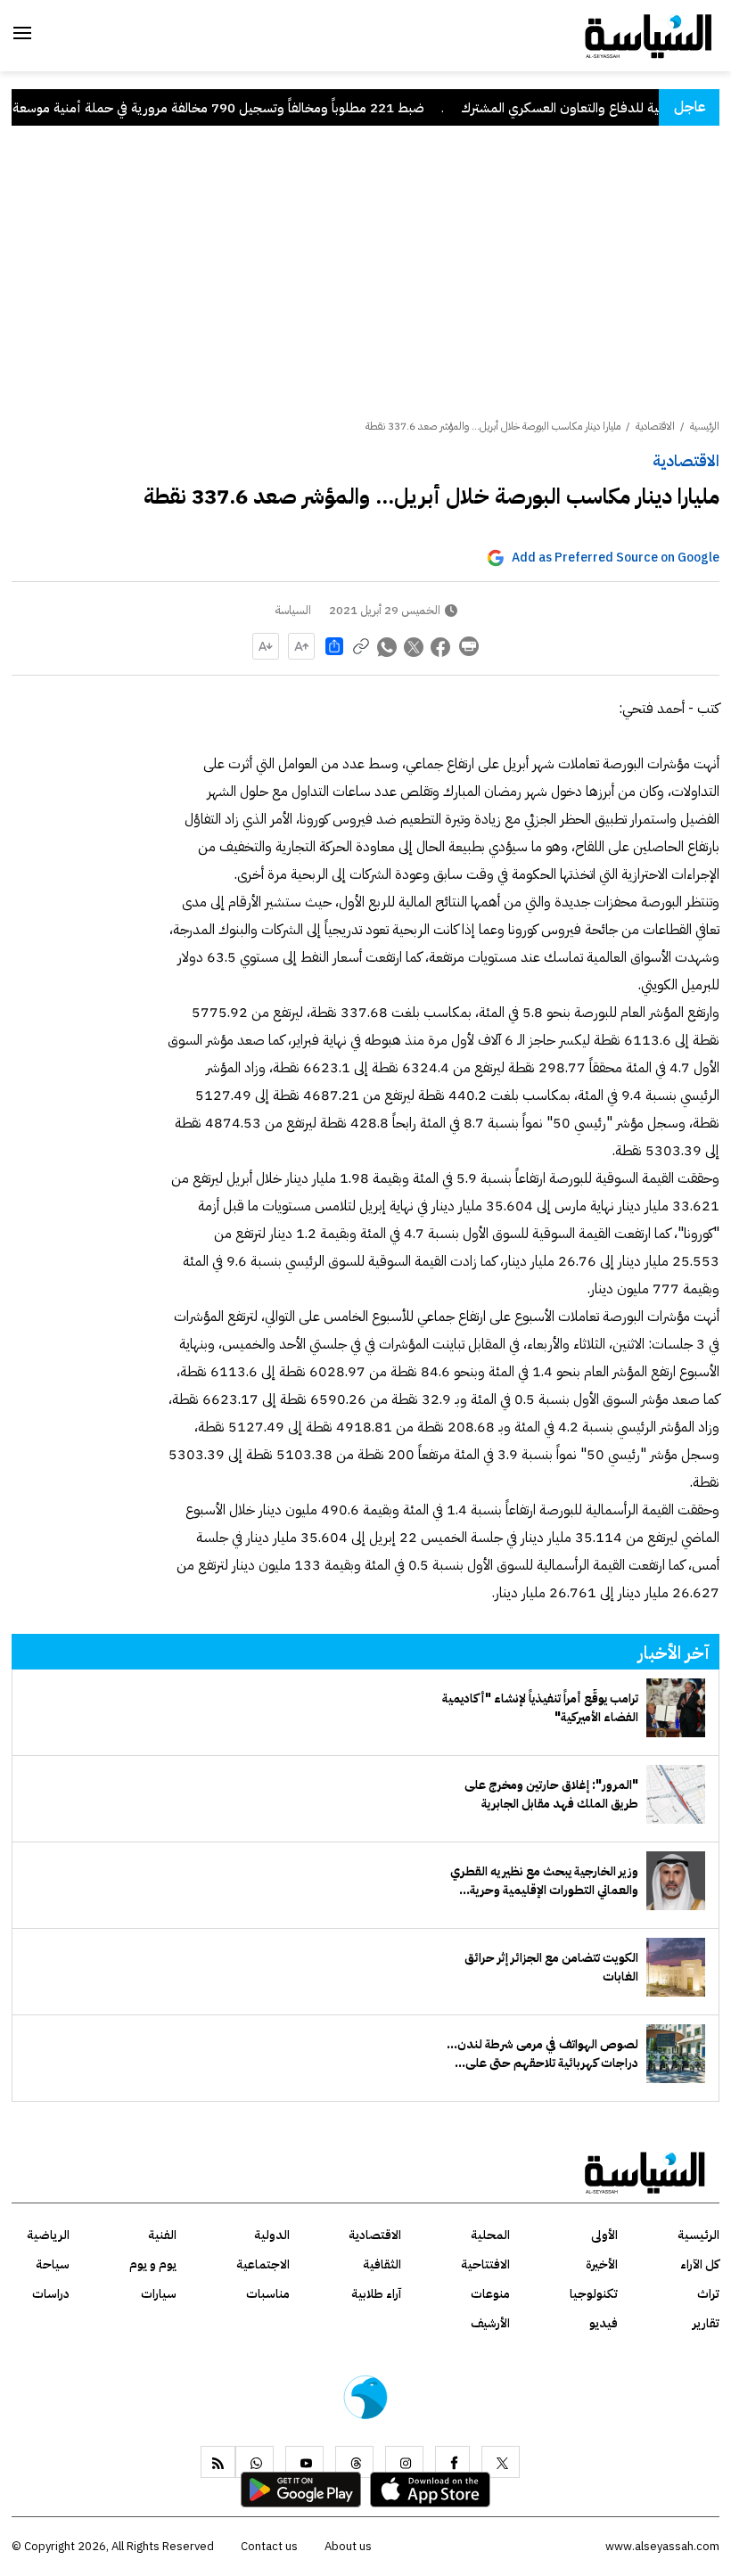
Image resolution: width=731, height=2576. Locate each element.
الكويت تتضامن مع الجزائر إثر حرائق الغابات (551, 1967)
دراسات (51, 2294)
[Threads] (354, 2462)
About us (348, 2546)
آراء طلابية (376, 2294)
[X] (501, 2462)
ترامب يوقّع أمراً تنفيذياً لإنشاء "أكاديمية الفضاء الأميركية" (540, 1708)
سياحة (53, 2264)
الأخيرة (602, 2264)
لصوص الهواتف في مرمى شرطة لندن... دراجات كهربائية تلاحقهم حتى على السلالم (542, 2054)
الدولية (272, 2235)
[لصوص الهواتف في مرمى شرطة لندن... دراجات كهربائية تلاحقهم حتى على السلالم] (676, 2054)
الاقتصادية (686, 460)
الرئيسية (705, 426)
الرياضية (48, 2235)
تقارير (706, 2323)
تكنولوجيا (594, 2294)
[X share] (415, 646)
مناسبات (268, 2294)
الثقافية (382, 2264)
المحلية (490, 2235)
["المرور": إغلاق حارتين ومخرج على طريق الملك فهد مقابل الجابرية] (676, 1794)
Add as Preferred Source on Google (616, 558)
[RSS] (218, 2462)
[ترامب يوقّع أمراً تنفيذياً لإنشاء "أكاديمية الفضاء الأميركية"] (676, 1708)
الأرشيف (490, 2323)
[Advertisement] (365, 284)
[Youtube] (304, 2462)
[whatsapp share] (388, 646)
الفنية (162, 2235)
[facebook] (452, 2462)
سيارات (159, 2294)
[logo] (649, 35)
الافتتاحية (485, 2264)
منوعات (490, 2294)
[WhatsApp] (255, 2462)
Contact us (269, 2546)
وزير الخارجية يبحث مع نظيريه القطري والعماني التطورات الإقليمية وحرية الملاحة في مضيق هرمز (544, 1881)
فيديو (604, 2323)
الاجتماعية (263, 2264)
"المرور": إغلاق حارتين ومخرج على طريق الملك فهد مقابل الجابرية (551, 1794)
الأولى (604, 2235)
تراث (708, 2294)
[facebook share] (441, 646)
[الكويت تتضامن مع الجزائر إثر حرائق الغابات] (676, 1967)
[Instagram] (404, 2462)
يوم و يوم (153, 2264)
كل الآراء (700, 2264)
